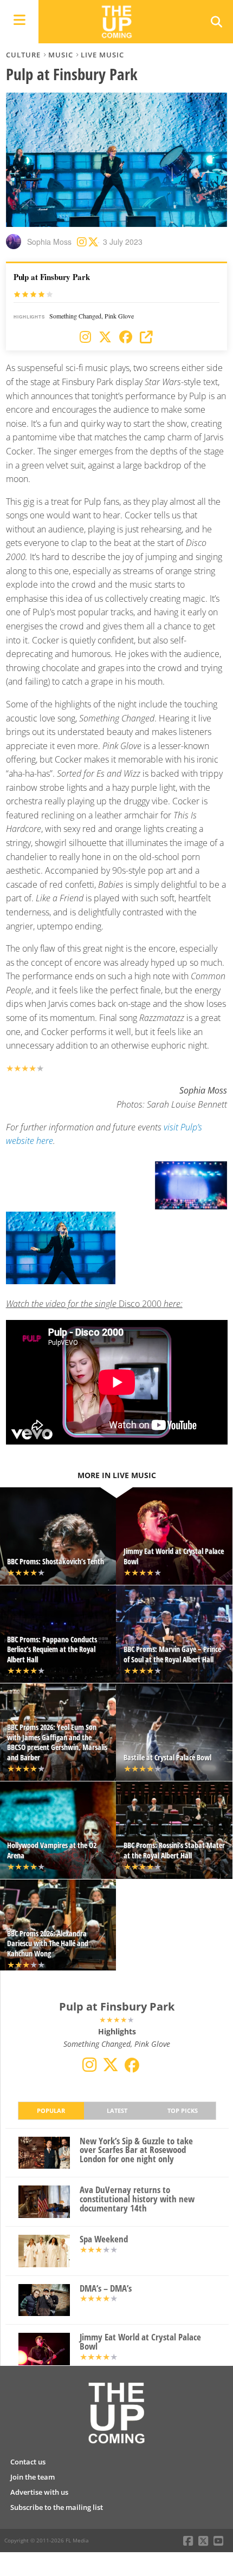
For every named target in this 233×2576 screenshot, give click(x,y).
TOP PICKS (183, 2110)
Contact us (28, 2462)
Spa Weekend (104, 2239)
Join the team (33, 2477)
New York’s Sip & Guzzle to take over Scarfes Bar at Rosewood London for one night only (136, 2150)
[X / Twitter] (105, 337)
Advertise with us (39, 2492)
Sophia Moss (49, 242)
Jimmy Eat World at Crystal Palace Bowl (140, 2342)
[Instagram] (85, 337)
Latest (117, 2110)
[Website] (146, 337)
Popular (51, 2110)
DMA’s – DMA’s (106, 2289)
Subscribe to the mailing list (57, 2507)
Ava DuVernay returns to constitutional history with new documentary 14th (137, 2199)
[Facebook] (126, 337)
